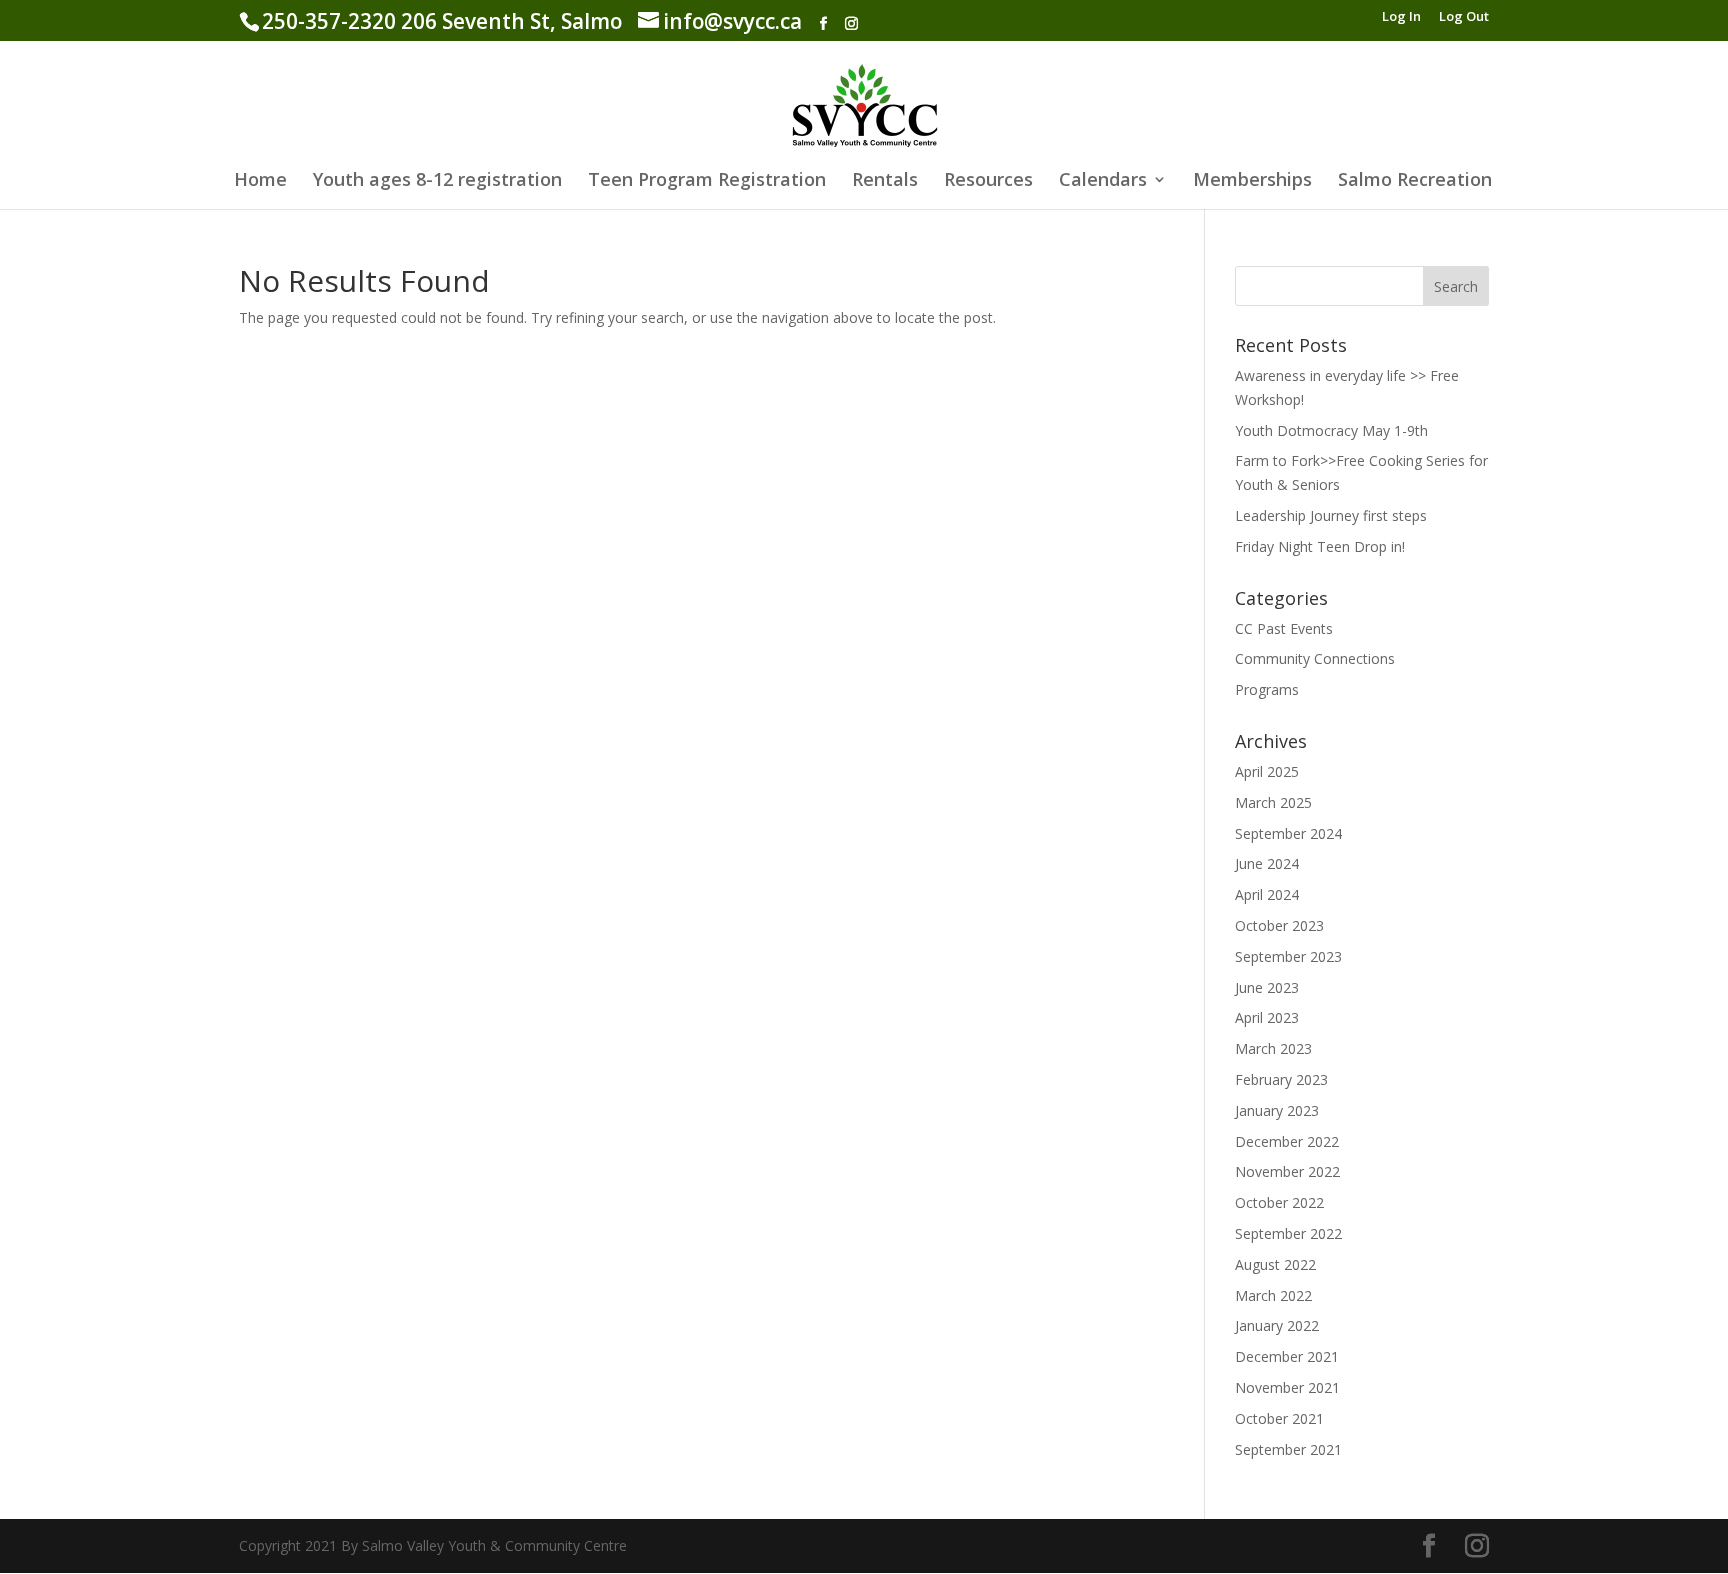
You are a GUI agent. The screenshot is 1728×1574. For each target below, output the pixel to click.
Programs (1267, 689)
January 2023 (1277, 1110)
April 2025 (1267, 771)
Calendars (1103, 181)
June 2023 (1267, 987)
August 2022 (1275, 1264)
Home (260, 181)
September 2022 (1288, 1233)
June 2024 (1267, 863)
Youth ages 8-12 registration (437, 181)
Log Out (1464, 17)
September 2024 (1288, 833)
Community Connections (1315, 658)
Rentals (885, 181)
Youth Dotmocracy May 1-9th (1331, 430)
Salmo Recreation (1415, 181)
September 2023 (1288, 956)
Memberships (1252, 181)
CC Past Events (1284, 628)
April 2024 (1267, 894)
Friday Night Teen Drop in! (1320, 546)
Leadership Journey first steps (1331, 515)
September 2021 (1288, 1449)
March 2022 (1273, 1295)
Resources (988, 181)
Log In (1401, 17)
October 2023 (1279, 925)
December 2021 (1287, 1356)
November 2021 (1287, 1387)
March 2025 (1273, 802)
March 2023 (1273, 1048)
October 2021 (1279, 1418)
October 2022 (1279, 1202)
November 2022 (1287, 1171)
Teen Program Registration (707, 181)
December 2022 (1287, 1141)
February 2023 (1281, 1079)
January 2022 (1277, 1325)
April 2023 (1267, 1017)
